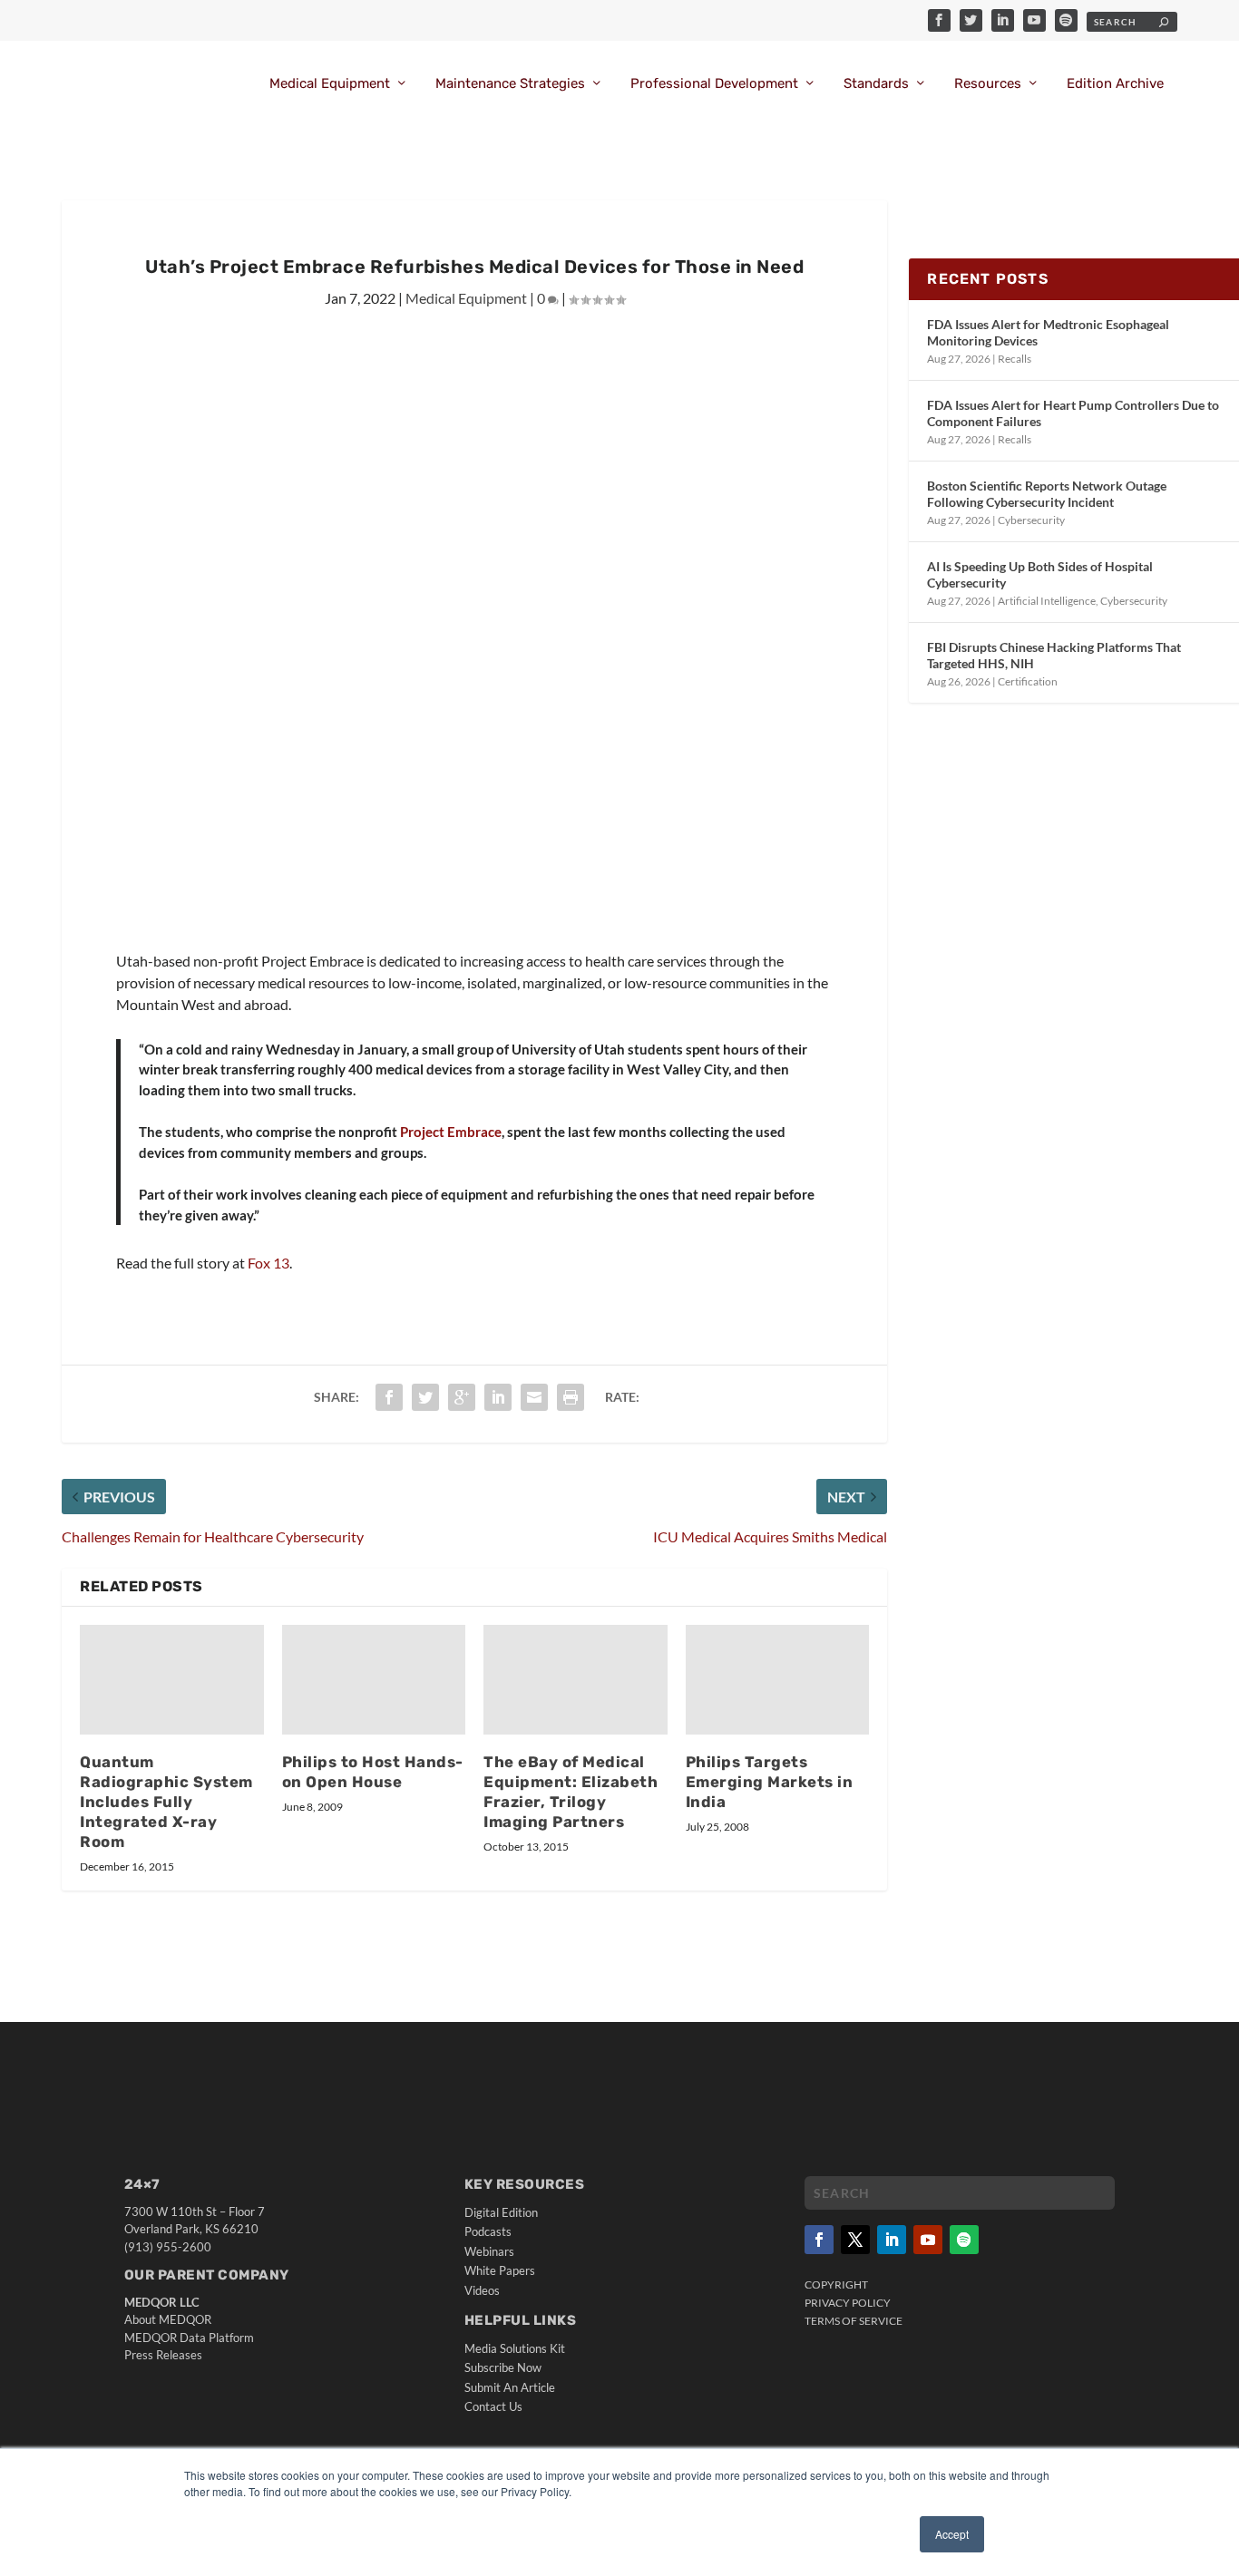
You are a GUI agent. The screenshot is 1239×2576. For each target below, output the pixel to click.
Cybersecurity (1031, 520)
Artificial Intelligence (1047, 601)
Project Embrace (451, 1132)
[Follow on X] (855, 2240)
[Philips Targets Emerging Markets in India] (778, 1680)
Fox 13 (268, 1263)
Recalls (1015, 359)
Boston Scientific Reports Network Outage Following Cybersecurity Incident (1047, 494)
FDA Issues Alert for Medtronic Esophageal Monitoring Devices (1048, 332)
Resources (988, 84)
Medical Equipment (330, 84)
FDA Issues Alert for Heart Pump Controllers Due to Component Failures (1073, 413)
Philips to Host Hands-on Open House (373, 1772)
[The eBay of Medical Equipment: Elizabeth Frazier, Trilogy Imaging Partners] (576, 1680)
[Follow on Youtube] (928, 2240)
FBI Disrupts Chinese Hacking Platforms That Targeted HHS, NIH (1054, 655)
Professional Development (714, 84)
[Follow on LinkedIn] (892, 2240)
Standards (876, 84)
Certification (1028, 681)
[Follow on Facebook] (819, 2240)
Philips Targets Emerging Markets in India (770, 1782)
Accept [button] (952, 2534)
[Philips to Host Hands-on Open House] (374, 1680)
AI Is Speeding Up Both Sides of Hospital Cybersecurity (1040, 574)
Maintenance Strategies (510, 84)
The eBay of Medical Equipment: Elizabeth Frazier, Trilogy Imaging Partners (571, 1792)
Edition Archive (1115, 84)
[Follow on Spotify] (964, 2240)
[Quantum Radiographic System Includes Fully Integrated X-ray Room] (172, 1680)
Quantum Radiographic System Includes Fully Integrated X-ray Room (166, 1801)
